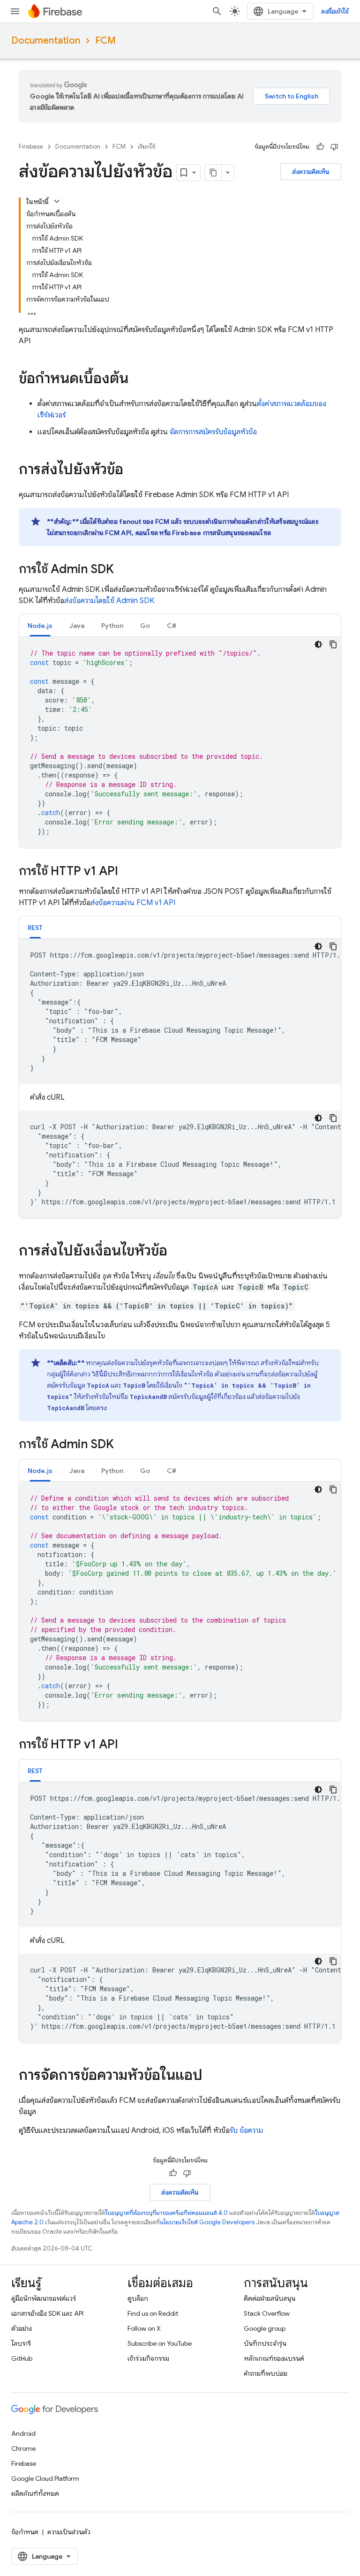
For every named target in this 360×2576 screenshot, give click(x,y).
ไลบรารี (21, 2343)
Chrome (23, 2448)
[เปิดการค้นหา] (217, 11)
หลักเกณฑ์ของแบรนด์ (274, 2358)
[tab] (40, 625)
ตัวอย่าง (22, 2328)
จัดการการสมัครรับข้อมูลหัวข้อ (213, 432)
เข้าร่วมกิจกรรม (148, 2358)
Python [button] (112, 626)
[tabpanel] (180, 742)
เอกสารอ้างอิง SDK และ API (47, 2313)
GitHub (22, 2358)
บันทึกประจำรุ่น (265, 2343)
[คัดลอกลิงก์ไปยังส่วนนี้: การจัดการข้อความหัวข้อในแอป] (212, 2076)
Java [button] (77, 626)
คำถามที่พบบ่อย (266, 2373)
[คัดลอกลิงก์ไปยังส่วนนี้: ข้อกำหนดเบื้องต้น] (138, 379)
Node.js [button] (40, 626)
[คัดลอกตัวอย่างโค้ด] (333, 644)
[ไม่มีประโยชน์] (334, 147)
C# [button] (172, 626)
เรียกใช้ (147, 147)
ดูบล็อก (138, 2298)
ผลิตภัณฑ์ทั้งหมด (35, 2493)
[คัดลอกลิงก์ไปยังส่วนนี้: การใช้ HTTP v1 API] (127, 872)
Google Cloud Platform (45, 2478)
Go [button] (145, 626)
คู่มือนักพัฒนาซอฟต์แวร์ (44, 2298)
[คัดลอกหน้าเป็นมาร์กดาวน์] (213, 173)
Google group (265, 2328)
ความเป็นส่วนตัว (69, 2532)
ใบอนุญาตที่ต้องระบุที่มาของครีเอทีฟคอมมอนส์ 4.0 (166, 2213)
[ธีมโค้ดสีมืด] (318, 644)
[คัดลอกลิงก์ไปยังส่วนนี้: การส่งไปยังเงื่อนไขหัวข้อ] (177, 1252)
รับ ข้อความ (246, 2130)
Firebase (31, 147)
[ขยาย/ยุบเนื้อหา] (57, 201)
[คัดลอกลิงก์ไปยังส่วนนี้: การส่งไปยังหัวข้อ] (133, 470)
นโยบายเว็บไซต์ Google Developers (207, 2222)
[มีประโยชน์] (320, 147)
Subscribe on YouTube (160, 2343)
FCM (105, 41)
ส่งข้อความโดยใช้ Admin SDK (109, 601)
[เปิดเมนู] (15, 11)
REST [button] (35, 928)
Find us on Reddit (153, 2313)
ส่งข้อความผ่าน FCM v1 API (133, 903)
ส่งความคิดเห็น (311, 172)
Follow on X (144, 2328)
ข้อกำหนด (25, 2532)
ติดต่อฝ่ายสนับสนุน (270, 2298)
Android (23, 2433)
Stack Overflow (267, 2313)
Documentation (46, 41)
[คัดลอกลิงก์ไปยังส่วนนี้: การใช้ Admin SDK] (123, 570)
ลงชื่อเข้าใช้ (335, 11)
